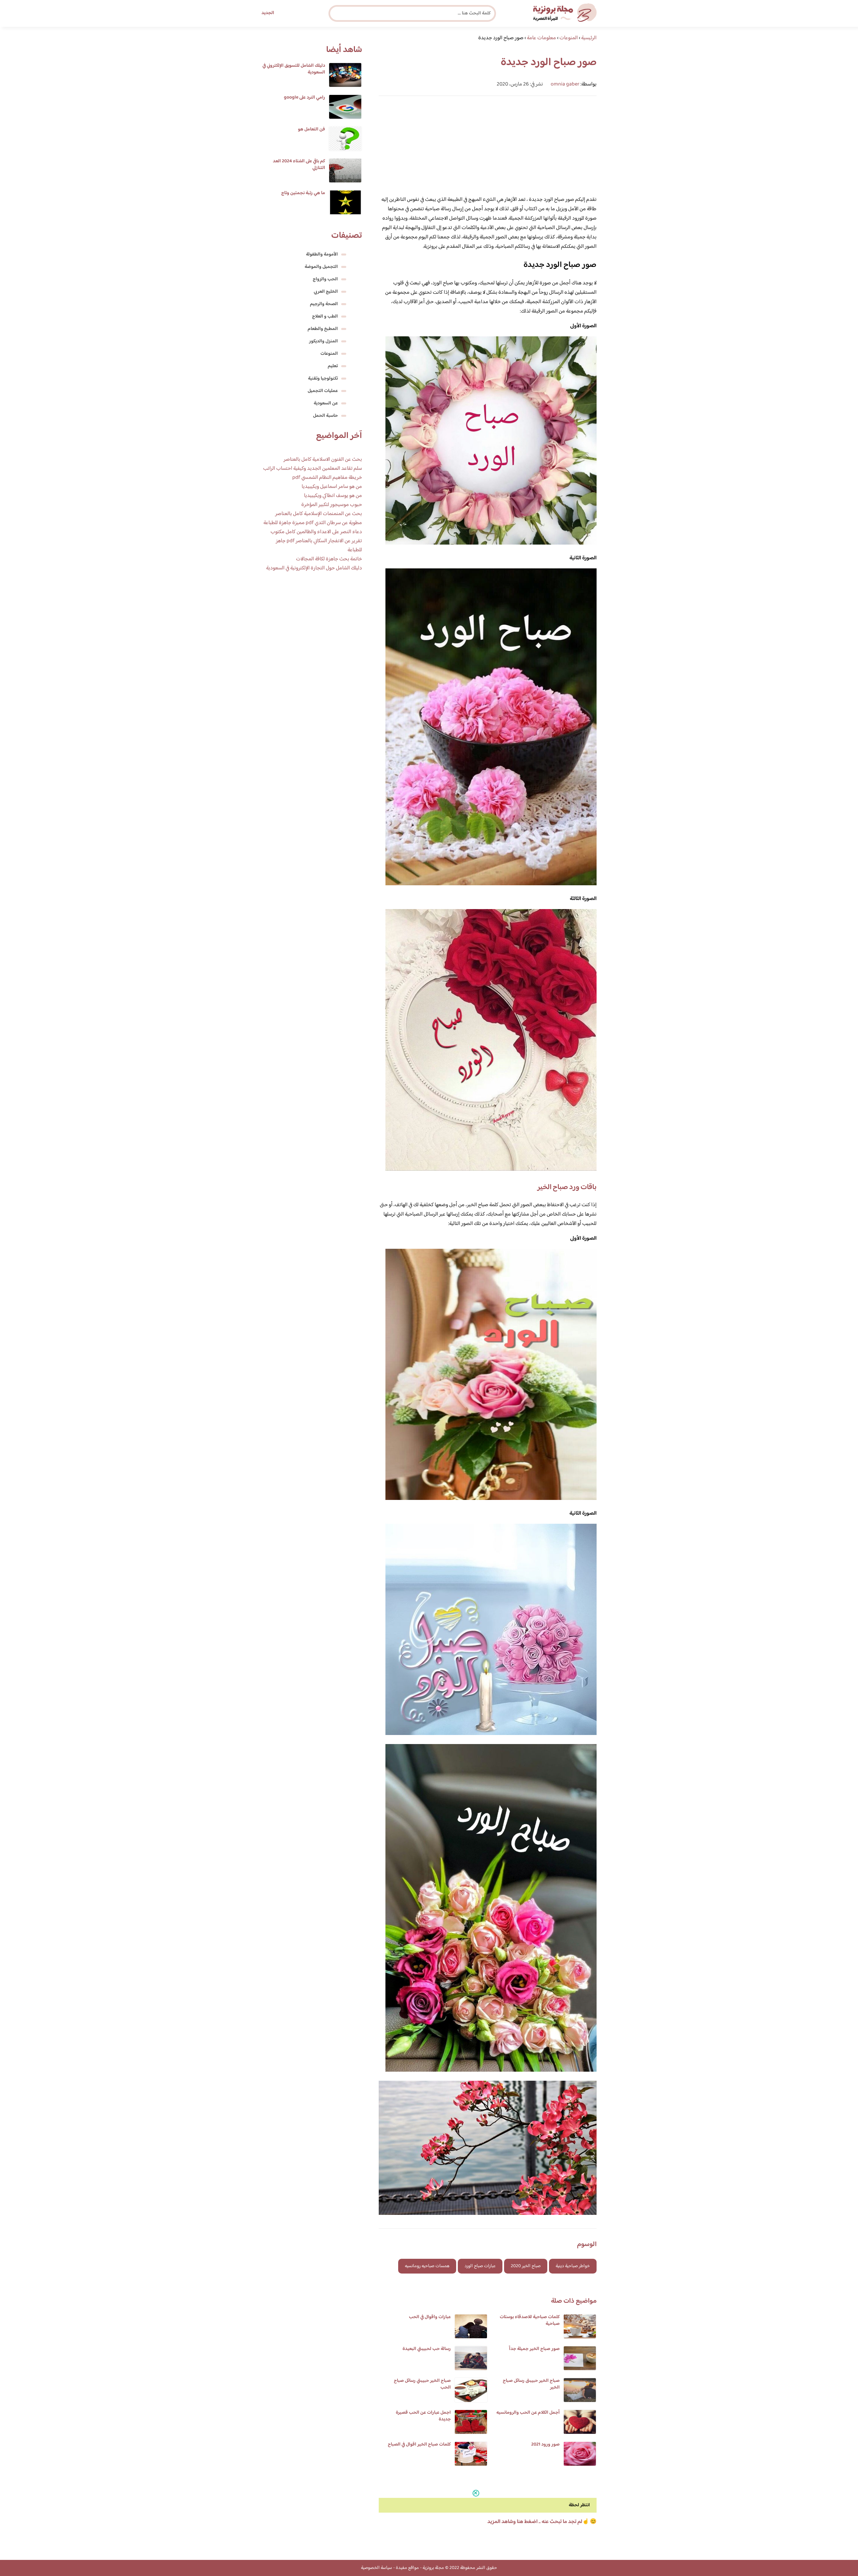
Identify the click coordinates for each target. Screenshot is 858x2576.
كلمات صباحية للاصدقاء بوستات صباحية (530, 2320)
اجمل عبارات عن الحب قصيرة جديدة (423, 2416)
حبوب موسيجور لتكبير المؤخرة (332, 505)
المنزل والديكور (323, 341)
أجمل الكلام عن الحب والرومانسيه (528, 2413)
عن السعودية (326, 403)
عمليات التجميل (323, 391)
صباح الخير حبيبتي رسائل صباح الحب (422, 2384)
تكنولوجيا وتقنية (323, 379)
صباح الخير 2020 (526, 2266)
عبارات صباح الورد (480, 2266)
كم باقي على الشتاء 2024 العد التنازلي (299, 165)
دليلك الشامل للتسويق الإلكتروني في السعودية (294, 69)
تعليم (333, 366)
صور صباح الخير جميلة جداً (534, 2349)
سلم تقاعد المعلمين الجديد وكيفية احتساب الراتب (313, 469)
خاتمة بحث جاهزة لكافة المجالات (329, 559)
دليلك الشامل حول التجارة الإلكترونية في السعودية (314, 568)
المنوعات (329, 354)
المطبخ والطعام (323, 329)
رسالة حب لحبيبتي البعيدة (427, 2349)
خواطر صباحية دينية (573, 2266)
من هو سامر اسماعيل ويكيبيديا (332, 487)
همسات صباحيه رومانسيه (427, 2266)
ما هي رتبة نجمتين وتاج (303, 193)
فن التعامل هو (312, 129)
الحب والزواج (325, 279)
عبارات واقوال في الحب (430, 2317)
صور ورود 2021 (545, 2445)
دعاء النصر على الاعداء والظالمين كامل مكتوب (316, 532)
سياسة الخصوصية (377, 2568)
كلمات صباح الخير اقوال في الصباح (419, 2445)
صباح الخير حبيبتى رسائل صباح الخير (531, 2384)
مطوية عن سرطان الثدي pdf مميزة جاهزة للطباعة (313, 523)
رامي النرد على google (304, 98)
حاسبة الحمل (325, 416)
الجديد (268, 13)
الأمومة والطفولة (322, 255)
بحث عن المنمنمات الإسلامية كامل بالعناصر (319, 514)
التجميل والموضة (321, 267)
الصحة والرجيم (324, 304)
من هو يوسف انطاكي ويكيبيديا (333, 496)
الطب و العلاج (325, 317)
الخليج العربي (326, 292)
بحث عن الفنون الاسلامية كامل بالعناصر (323, 460)
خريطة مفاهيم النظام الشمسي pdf (327, 478)
